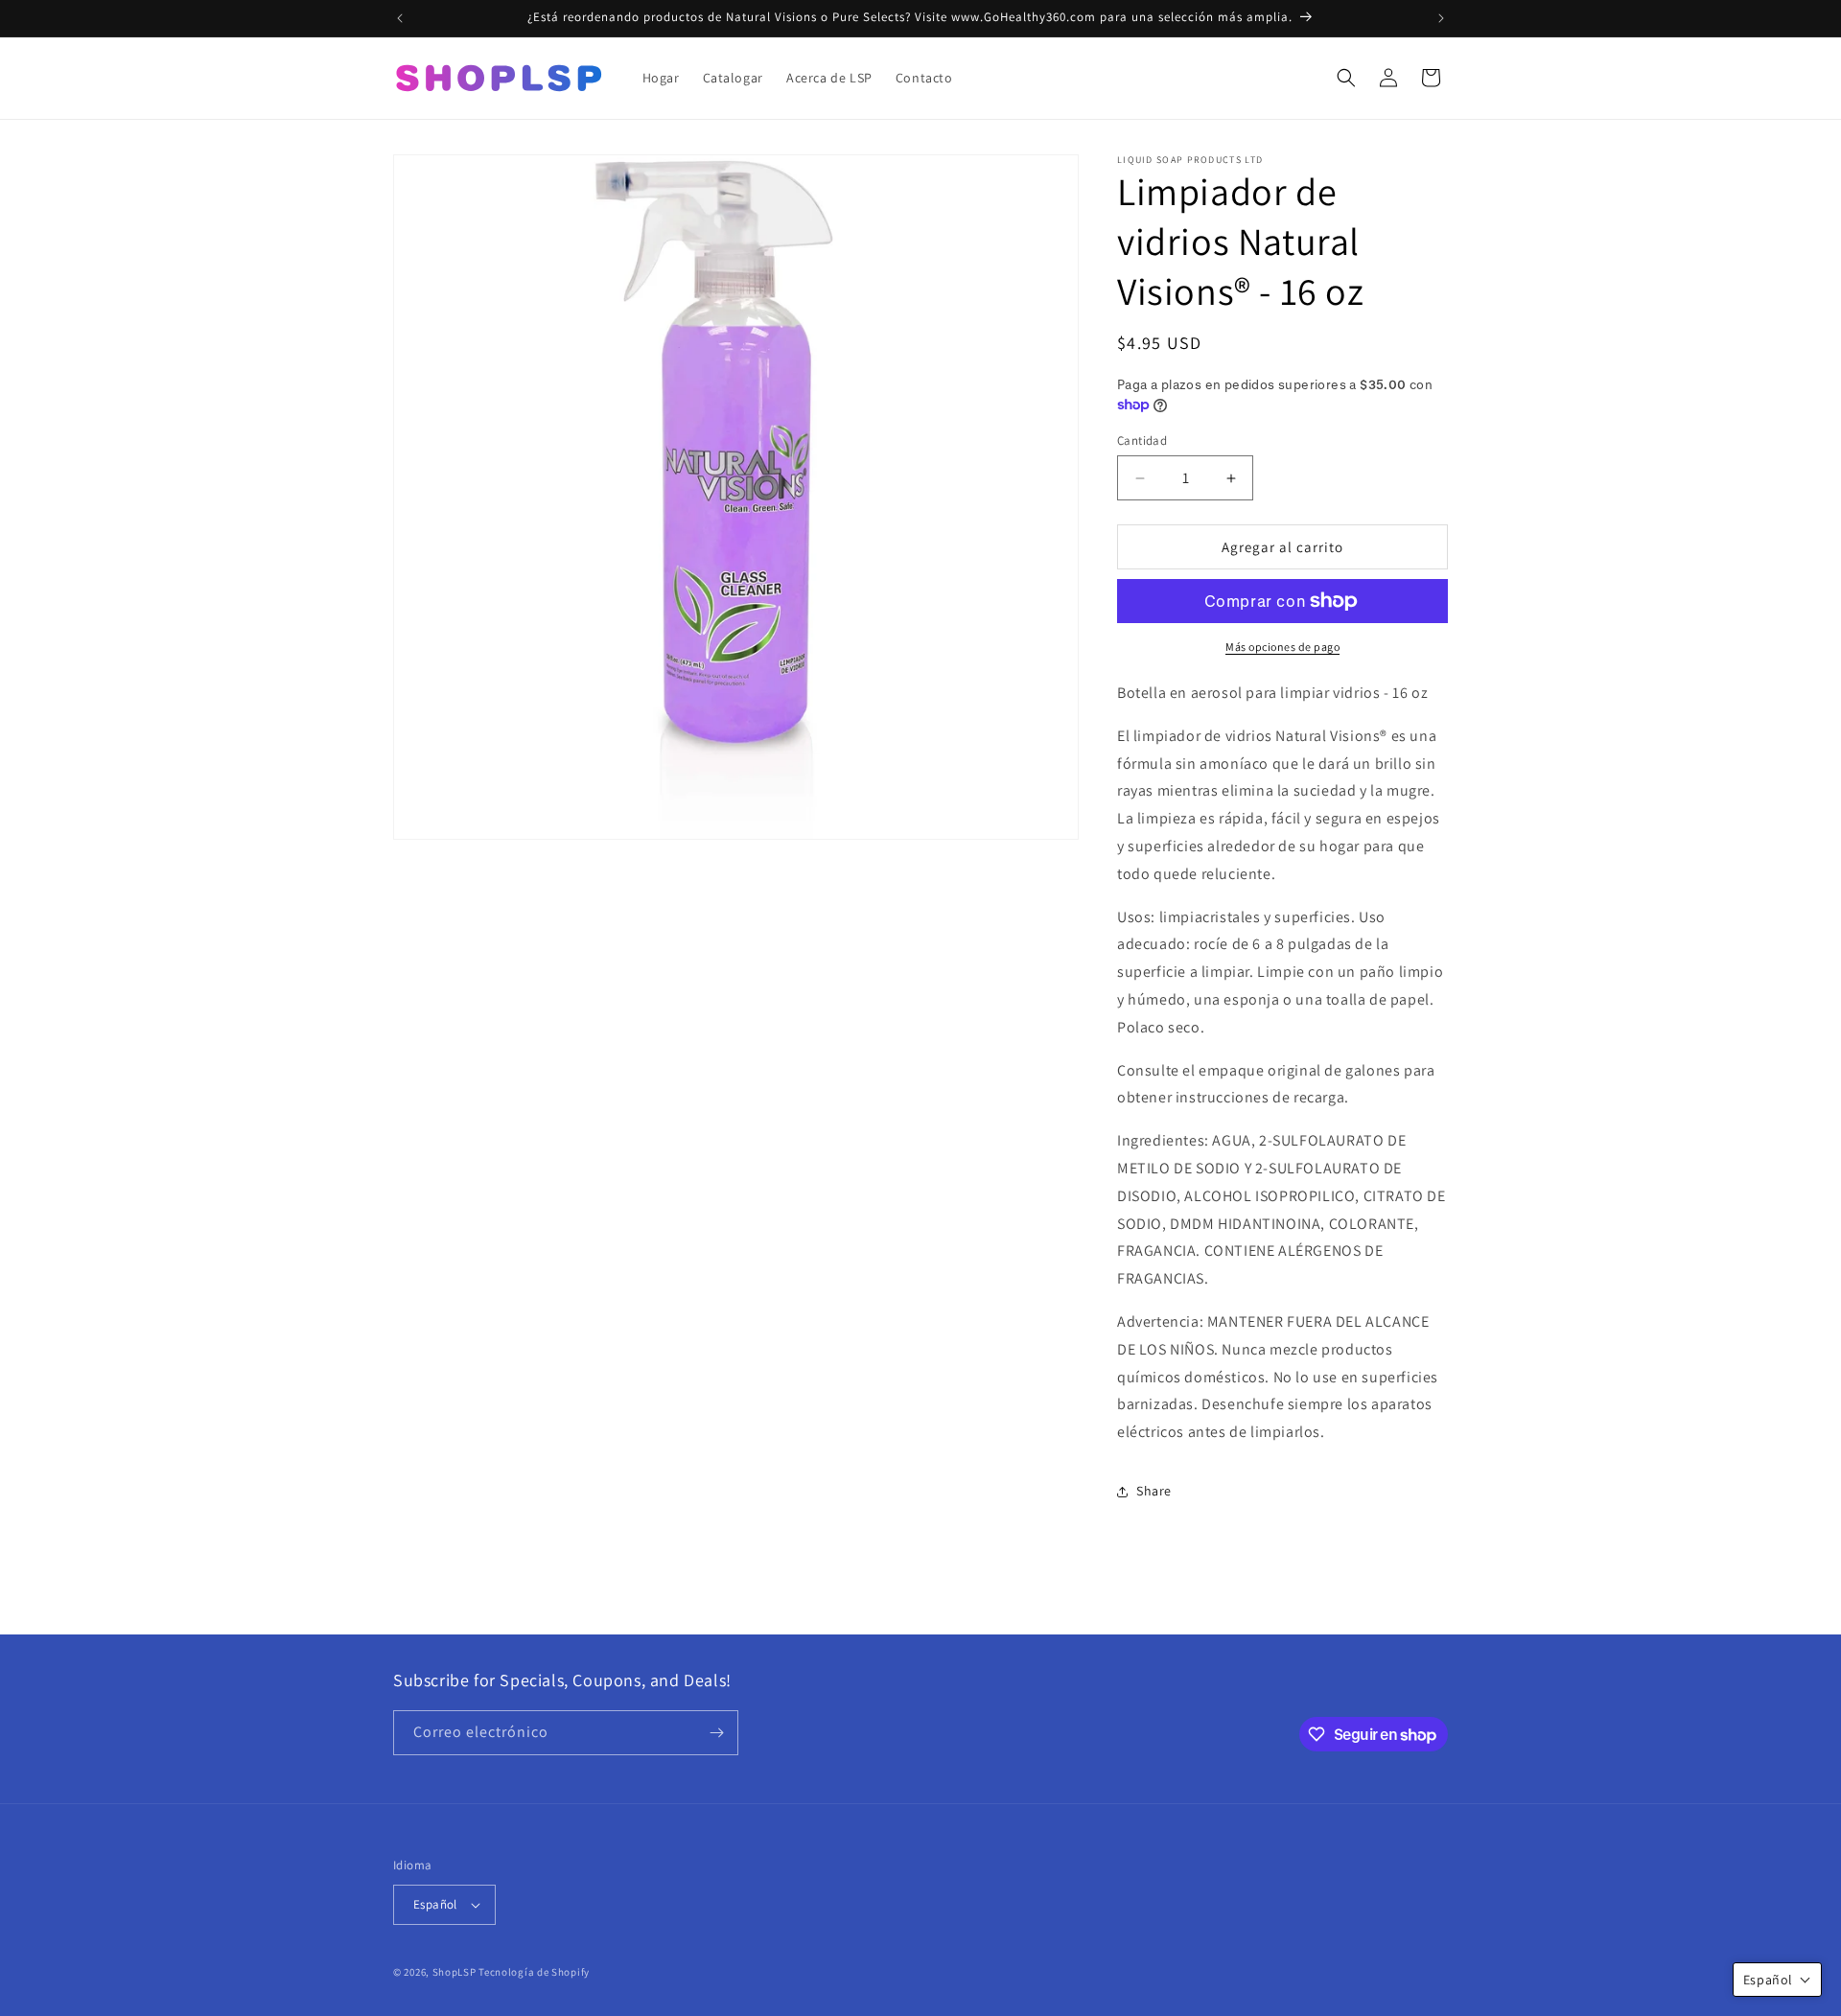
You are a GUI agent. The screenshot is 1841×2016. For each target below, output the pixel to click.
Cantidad (1142, 440)
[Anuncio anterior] (400, 18)
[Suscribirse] (716, 1733)
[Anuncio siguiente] (1441, 18)
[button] (1346, 78)
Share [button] (1154, 1491)
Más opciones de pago (1282, 647)
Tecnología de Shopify (534, 1972)
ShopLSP (454, 1972)
